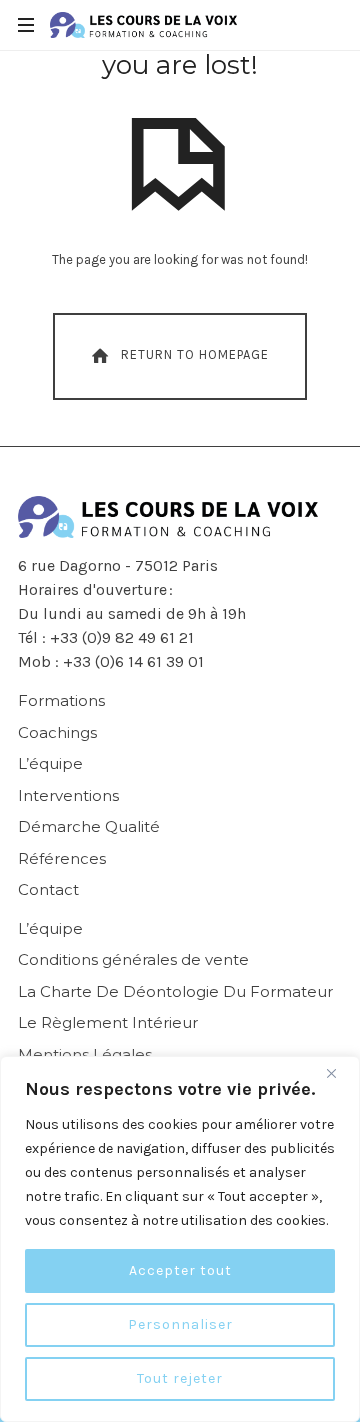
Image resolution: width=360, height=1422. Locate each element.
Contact (48, 889)
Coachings (57, 732)
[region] (180, 1239)
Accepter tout (180, 1270)
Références (62, 858)
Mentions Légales (85, 1054)
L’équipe (50, 763)
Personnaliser (180, 1324)
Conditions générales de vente (133, 959)
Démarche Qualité (89, 826)
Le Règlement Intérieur (108, 1022)
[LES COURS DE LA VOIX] (143, 25)
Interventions (68, 795)
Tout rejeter (180, 1378)
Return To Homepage (195, 354)
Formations (61, 700)
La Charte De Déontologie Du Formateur (175, 991)
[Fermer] (339, 1073)
